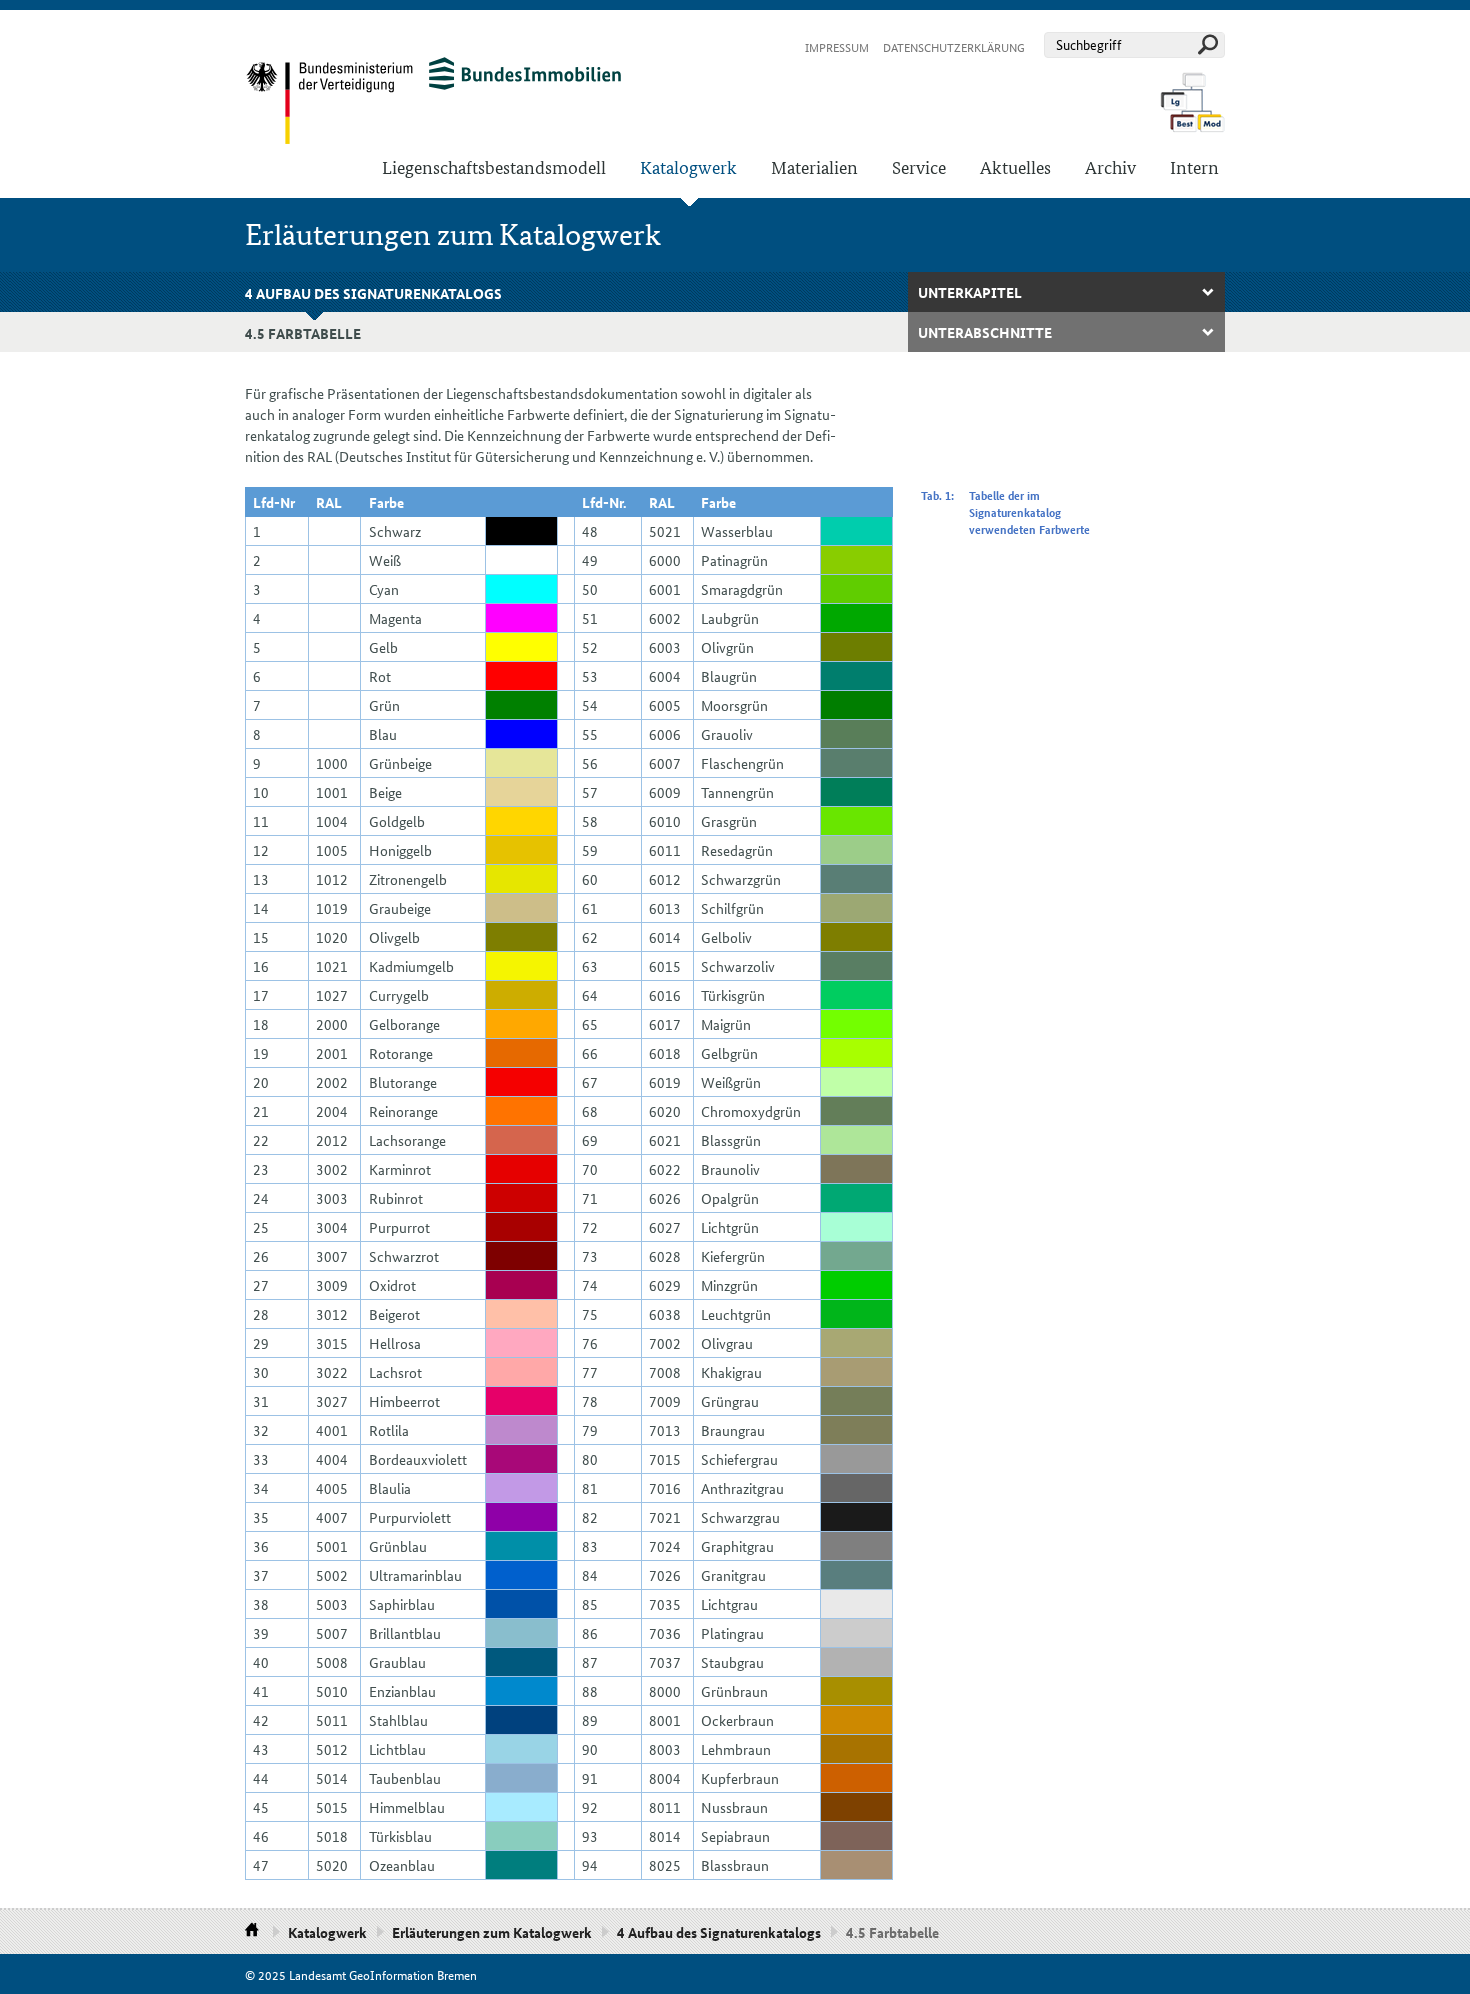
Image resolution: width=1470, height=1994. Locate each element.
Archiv (1110, 166)
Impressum (837, 46)
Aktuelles (1015, 166)
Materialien (814, 166)
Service (919, 166)
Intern (1194, 166)
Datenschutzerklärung (954, 46)
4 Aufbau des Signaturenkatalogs (373, 293)
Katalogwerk (688, 166)
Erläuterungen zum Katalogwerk (492, 1932)
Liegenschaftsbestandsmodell (494, 166)
